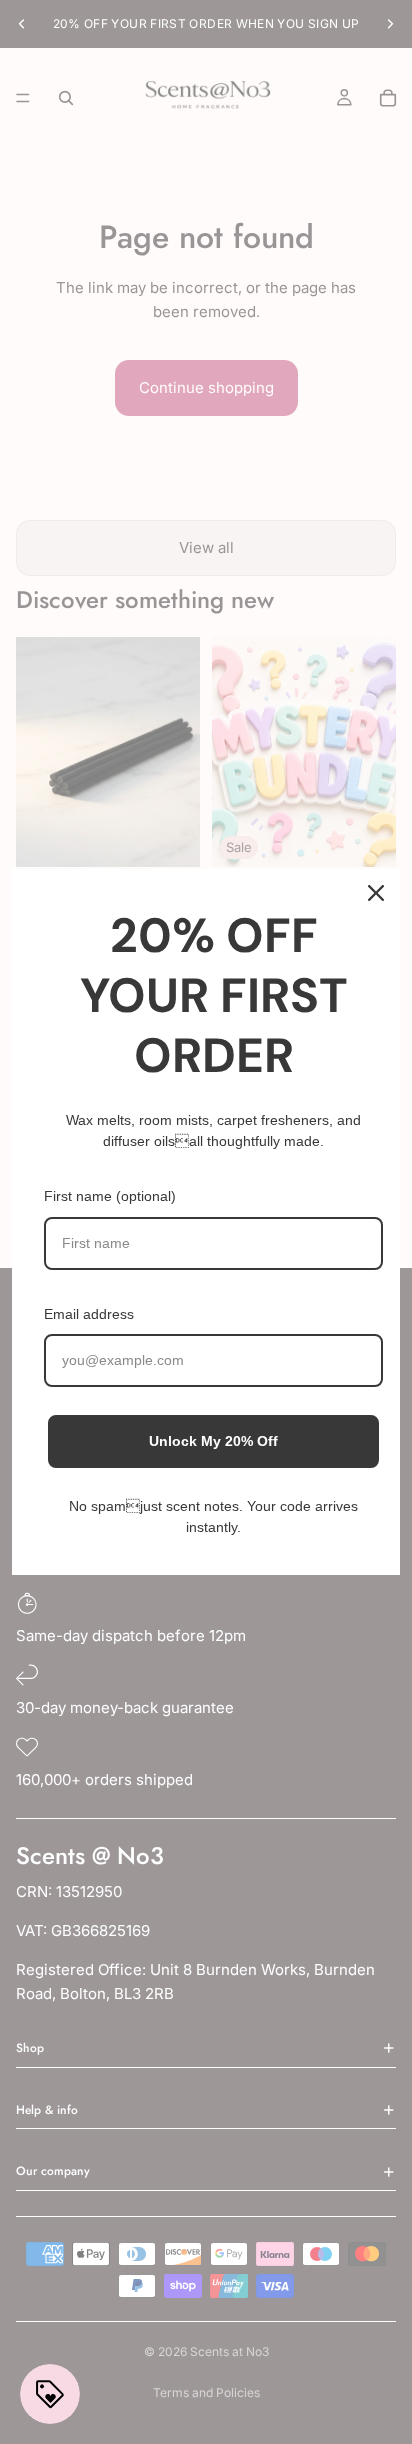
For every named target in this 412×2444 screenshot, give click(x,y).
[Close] (376, 893)
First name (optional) (110, 1196)
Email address (89, 1314)
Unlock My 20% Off (213, 1441)
